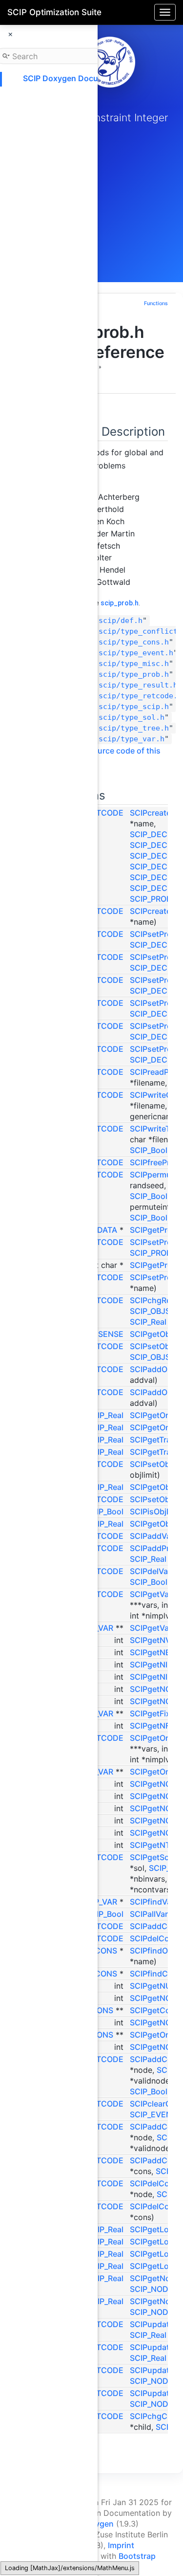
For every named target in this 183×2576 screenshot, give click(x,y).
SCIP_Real (148, 1322)
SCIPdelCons (154, 1938)
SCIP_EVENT (153, 2114)
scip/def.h (121, 621)
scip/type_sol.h (132, 717)
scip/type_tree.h (134, 728)
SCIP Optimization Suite (54, 12)
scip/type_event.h (136, 653)
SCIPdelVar (150, 1571)
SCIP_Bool (149, 1150)
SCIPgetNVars (156, 1640)
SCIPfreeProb (155, 1162)
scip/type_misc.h (134, 664)
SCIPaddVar (152, 1536)
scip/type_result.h (138, 685)
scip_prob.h (120, 603)
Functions (156, 303)
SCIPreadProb (156, 1072)
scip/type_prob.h (134, 674)
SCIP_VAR (99, 1902)
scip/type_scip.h (134, 707)
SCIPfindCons (156, 1974)
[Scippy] (110, 62)
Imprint (121, 2545)
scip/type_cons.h (134, 642)
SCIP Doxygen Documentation (80, 78)
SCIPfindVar (152, 1902)
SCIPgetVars (153, 1628)
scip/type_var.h (132, 739)
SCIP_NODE (152, 2289)
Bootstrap (137, 2556)
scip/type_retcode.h (140, 696)
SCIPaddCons (156, 1926)
